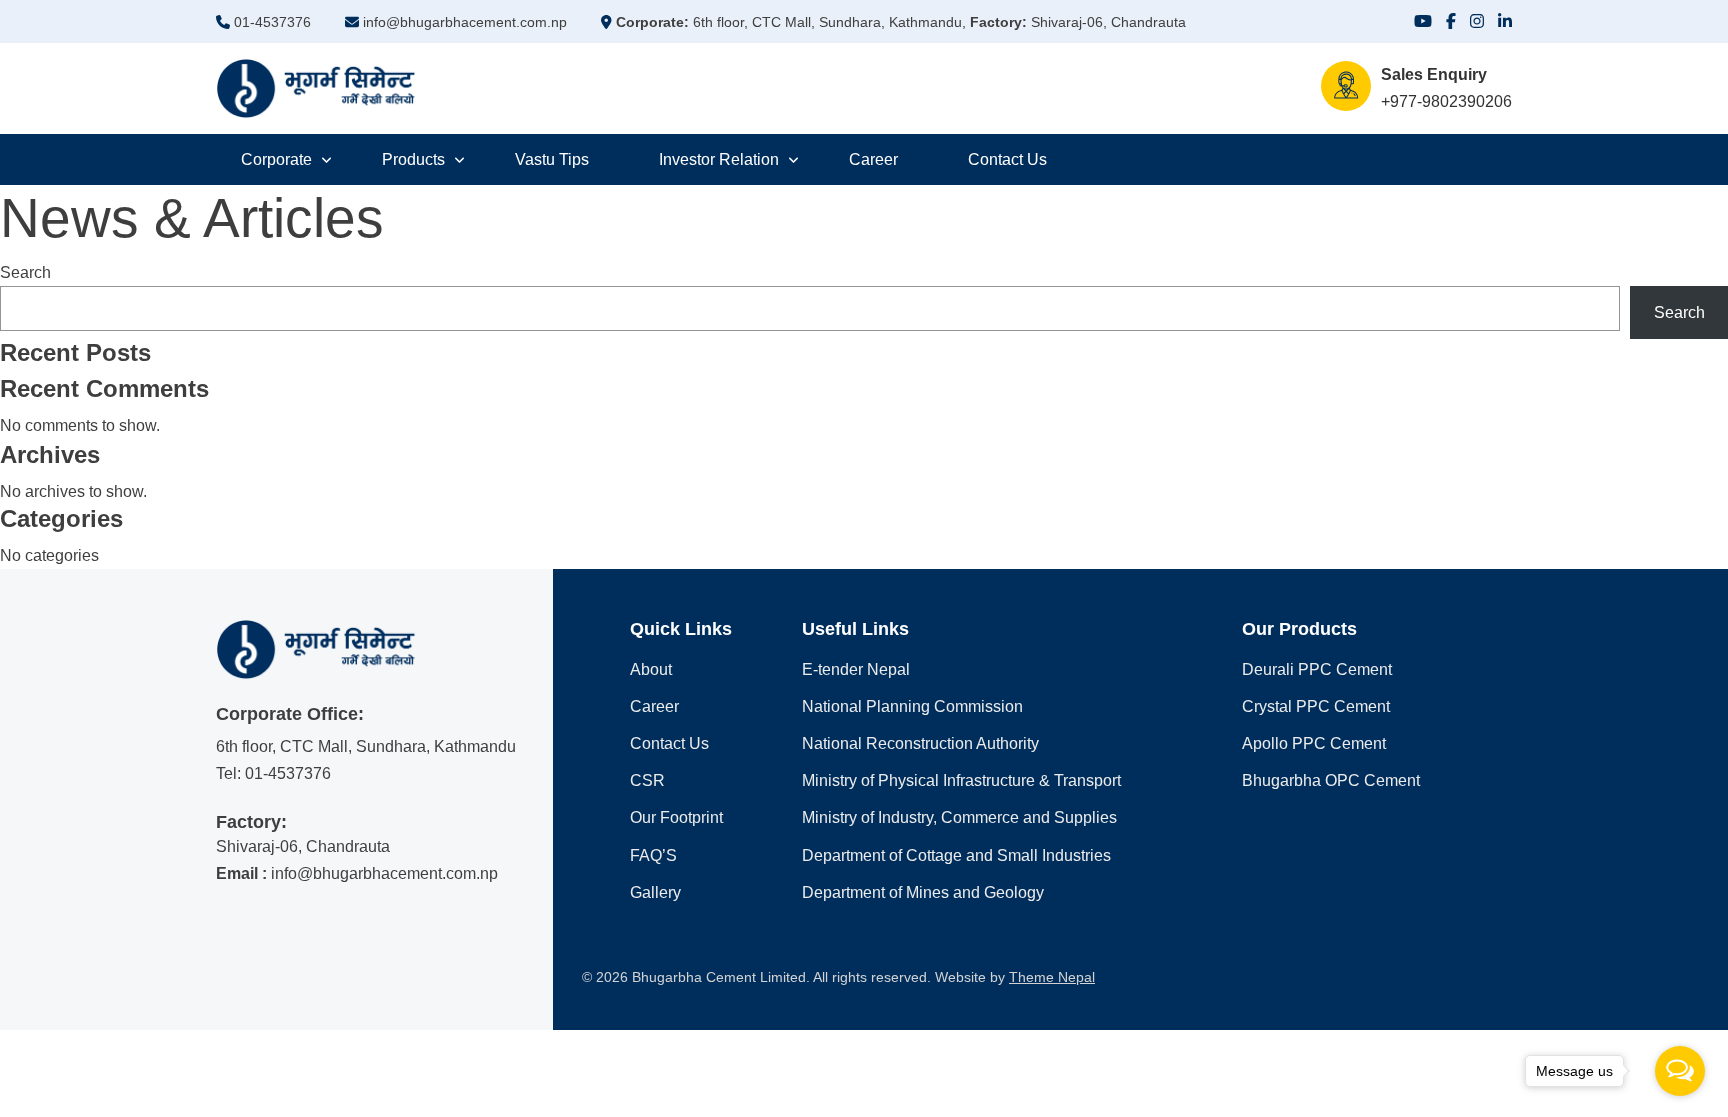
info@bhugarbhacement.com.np (463, 22)
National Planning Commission (912, 706)
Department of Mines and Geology (923, 892)
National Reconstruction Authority (920, 743)
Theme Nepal (1052, 977)
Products (413, 159)
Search (25, 272)
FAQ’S (653, 855)
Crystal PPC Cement (1316, 706)
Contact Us (1007, 159)
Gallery (655, 892)
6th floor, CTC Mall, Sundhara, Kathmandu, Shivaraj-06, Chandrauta (901, 22)
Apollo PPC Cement (1314, 743)
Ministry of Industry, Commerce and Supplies (959, 817)
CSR (647, 780)
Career (873, 159)
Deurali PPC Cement (1317, 669)
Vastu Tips (552, 159)
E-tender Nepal (856, 669)
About (651, 669)
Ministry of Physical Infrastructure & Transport (961, 780)
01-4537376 (270, 22)
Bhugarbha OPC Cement (1331, 780)
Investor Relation (719, 159)
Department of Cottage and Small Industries (956, 855)
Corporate (276, 159)
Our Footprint (676, 817)
